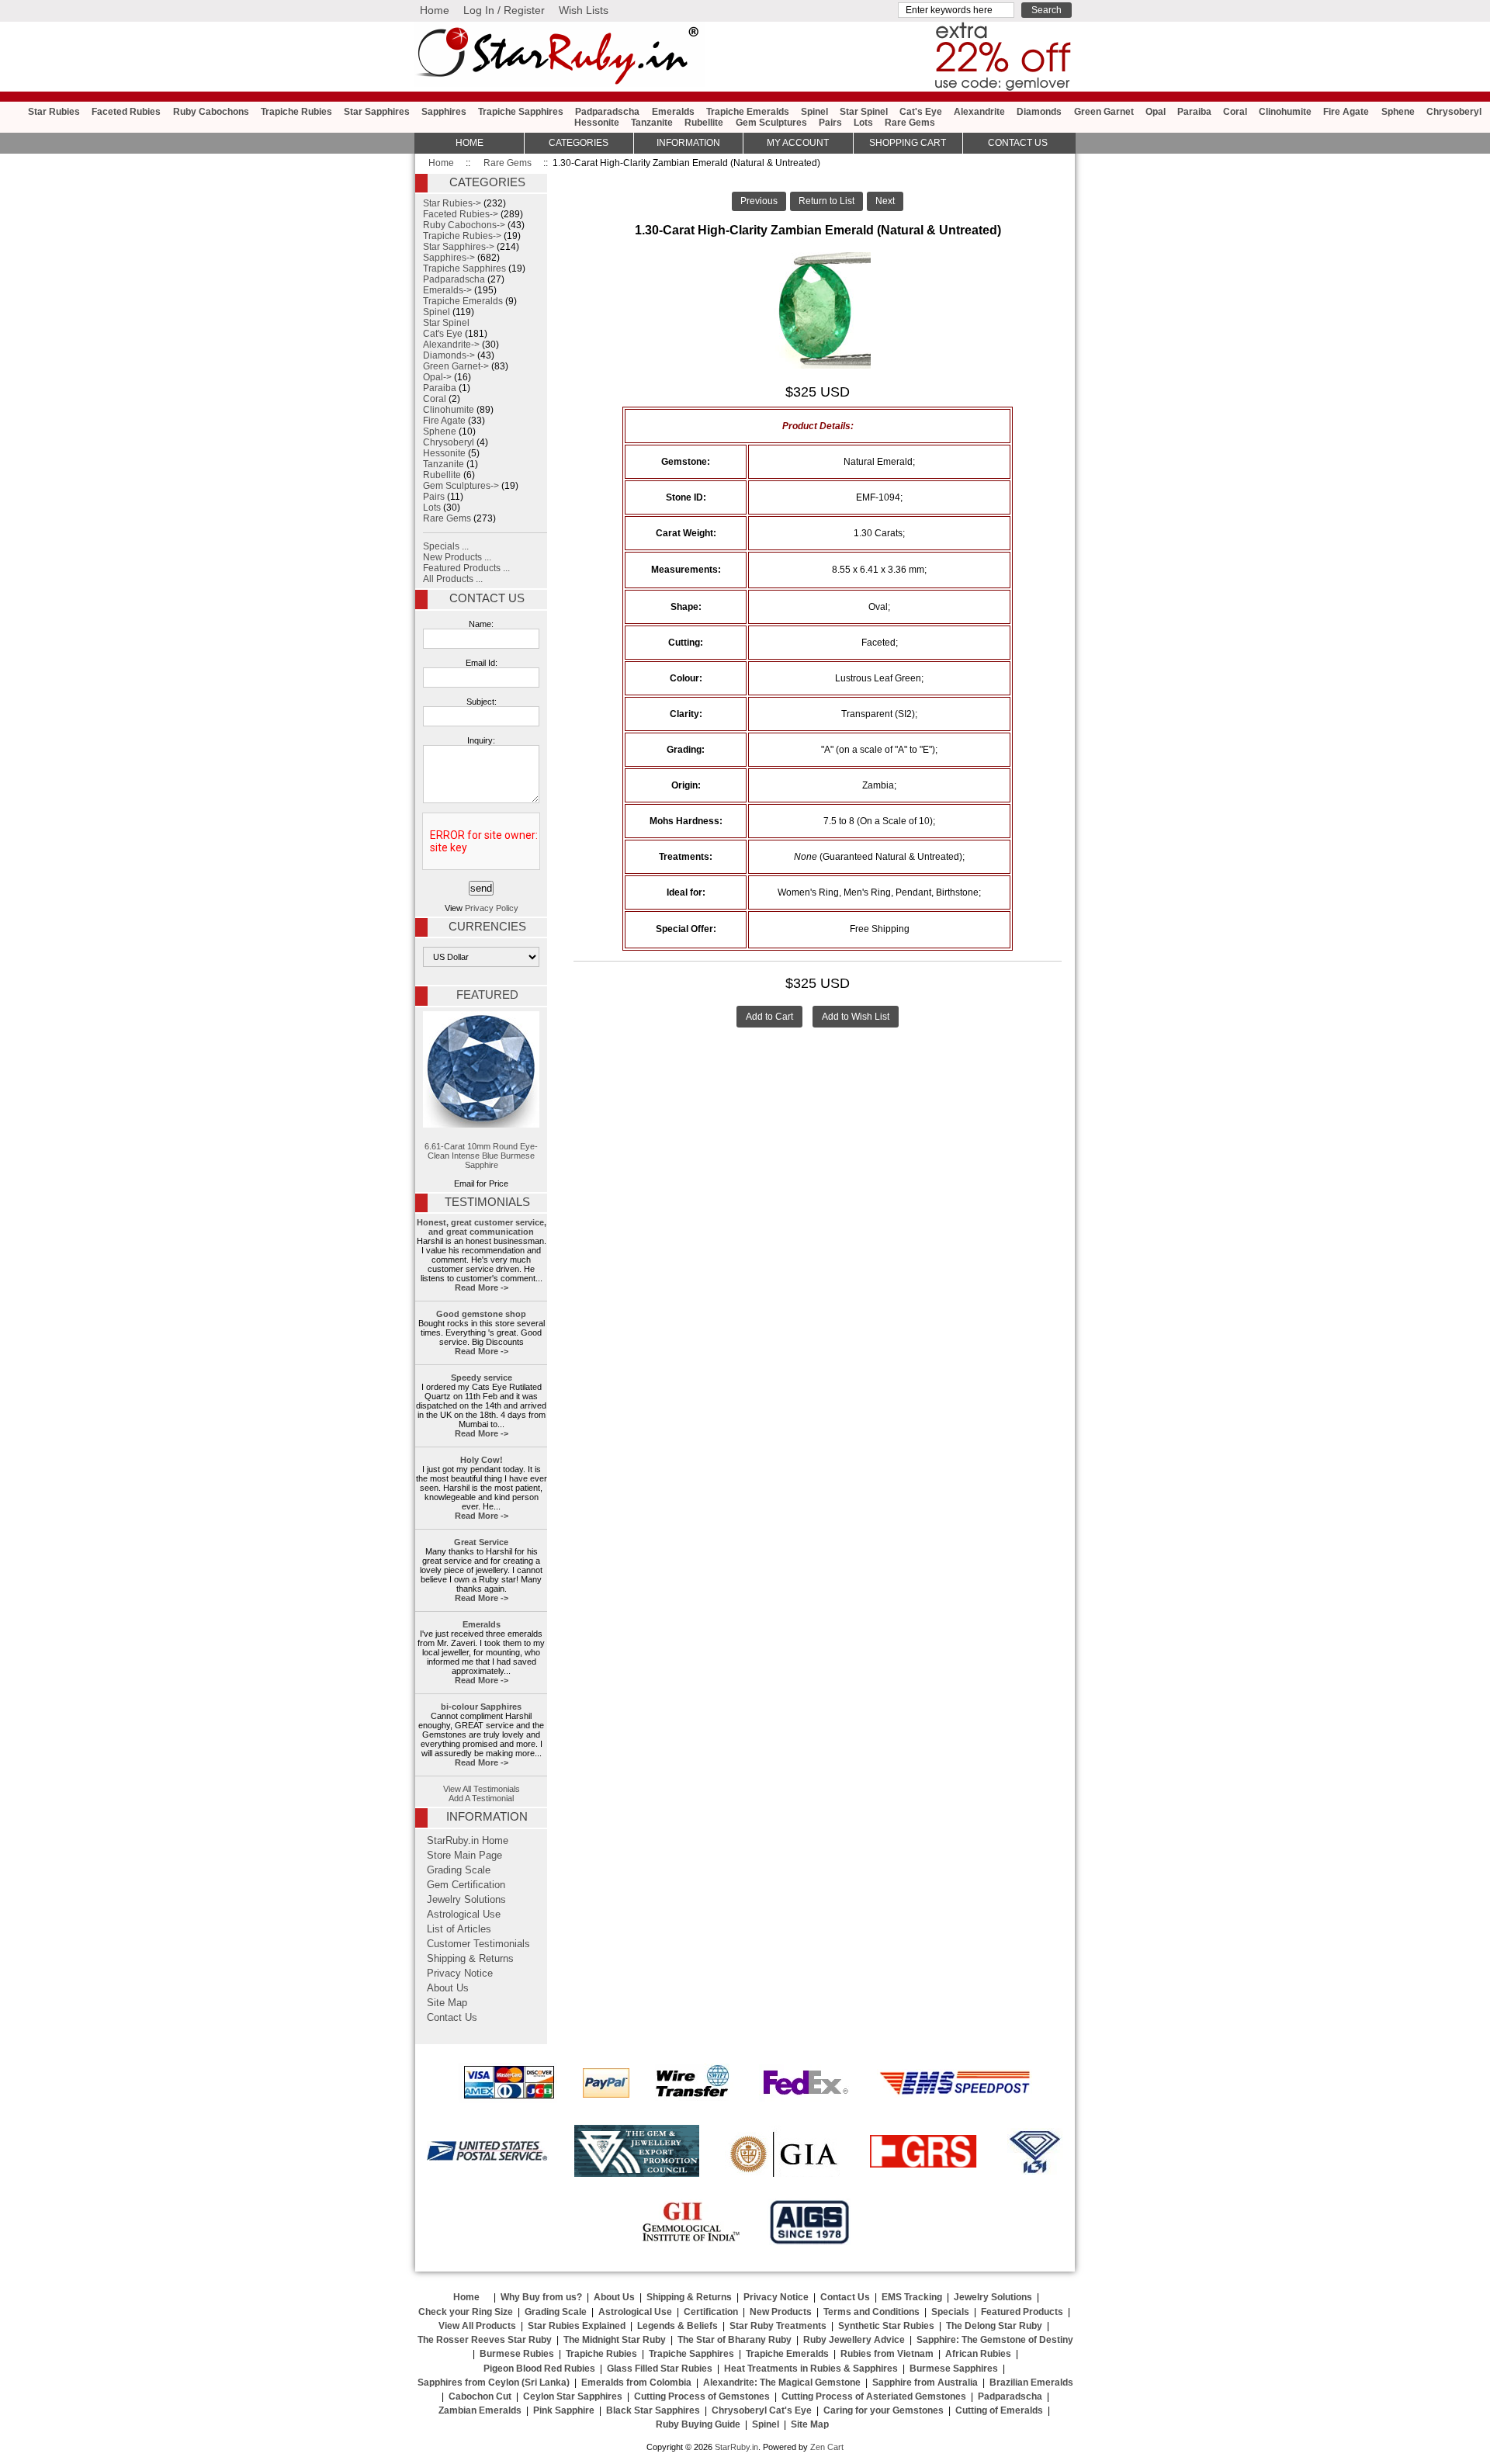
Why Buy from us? (541, 2297)
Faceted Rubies (126, 112)
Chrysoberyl (1454, 112)
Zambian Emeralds (480, 2410)
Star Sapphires (377, 112)
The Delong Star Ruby (994, 2326)
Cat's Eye (921, 112)
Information (688, 143)
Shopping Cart (908, 143)
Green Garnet (1104, 112)
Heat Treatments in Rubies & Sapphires (811, 2369)
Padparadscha (607, 112)
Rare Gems (508, 163)
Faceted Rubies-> (461, 214)
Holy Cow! (482, 1460)
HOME (470, 143)
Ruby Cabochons (211, 112)
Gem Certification (466, 1885)
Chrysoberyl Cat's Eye (762, 2410)
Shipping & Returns (470, 1959)
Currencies (487, 927)
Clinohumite (1285, 112)
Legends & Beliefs (677, 2326)
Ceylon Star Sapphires (573, 2396)
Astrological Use (464, 1915)
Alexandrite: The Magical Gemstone (782, 2383)
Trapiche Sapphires (521, 112)
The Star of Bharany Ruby (735, 2340)
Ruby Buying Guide (698, 2424)
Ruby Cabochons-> (464, 225)
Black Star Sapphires (653, 2410)
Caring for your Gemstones (884, 2410)
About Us (448, 1988)
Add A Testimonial (481, 1798)
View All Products (477, 2326)
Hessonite (597, 123)
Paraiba (1194, 112)
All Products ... (453, 579)
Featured (487, 995)
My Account (798, 143)
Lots (863, 123)
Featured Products (1022, 2312)
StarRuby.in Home (468, 1841)
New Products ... (457, 557)
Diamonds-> (449, 355)
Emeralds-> (447, 290)
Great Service (481, 1542)
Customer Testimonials (478, 1944)
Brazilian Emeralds (1031, 2383)
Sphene (1398, 112)
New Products (781, 2312)
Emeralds (673, 112)
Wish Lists (584, 10)
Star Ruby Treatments (778, 2326)
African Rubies (978, 2354)
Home (435, 10)
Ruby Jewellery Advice (854, 2340)
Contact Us (487, 598)
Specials (950, 2312)
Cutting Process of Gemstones (702, 2396)
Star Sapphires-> (459, 247)
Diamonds (1039, 112)
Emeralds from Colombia (636, 2383)
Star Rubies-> (452, 203)
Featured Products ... (466, 568)
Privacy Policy (492, 908)
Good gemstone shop (481, 1314)
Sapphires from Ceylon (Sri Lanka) (494, 2383)
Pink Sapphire (564, 2410)
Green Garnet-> (456, 366)
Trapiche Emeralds (748, 112)
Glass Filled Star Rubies (660, 2369)
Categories (579, 143)
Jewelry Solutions (466, 1900)
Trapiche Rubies (296, 112)
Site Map (447, 2003)
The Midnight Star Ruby (615, 2340)
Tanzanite (652, 123)
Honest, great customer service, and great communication (482, 1227)
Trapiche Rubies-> (462, 236)
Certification (711, 2312)
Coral (1235, 112)
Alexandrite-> (451, 345)
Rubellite (704, 123)
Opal (1156, 112)
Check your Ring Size (466, 2312)
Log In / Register (504, 10)
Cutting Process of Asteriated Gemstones (874, 2396)
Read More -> (482, 1287)
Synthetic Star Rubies (886, 2326)
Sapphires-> (449, 258)
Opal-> (437, 377)
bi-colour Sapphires (481, 1707)
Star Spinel (864, 112)
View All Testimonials (482, 1789)
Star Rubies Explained (577, 2326)
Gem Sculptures (771, 123)
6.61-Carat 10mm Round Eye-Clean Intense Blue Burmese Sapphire (481, 1156)
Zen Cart (827, 2447)
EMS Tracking (912, 2297)
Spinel (814, 112)
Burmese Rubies (517, 2354)
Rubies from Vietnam (887, 2354)
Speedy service (482, 1378)
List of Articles (459, 1929)
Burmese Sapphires (954, 2369)
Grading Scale (459, 1870)
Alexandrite (979, 112)
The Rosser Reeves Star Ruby (485, 2340)
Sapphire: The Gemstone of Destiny (995, 2340)
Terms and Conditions (871, 2312)
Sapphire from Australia (925, 2383)
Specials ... (446, 546)
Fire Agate (1346, 112)
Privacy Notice (460, 1974)
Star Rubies (54, 112)
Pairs (830, 123)
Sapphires (444, 112)
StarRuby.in (736, 2447)
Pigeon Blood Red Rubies (539, 2369)
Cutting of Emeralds (999, 2410)
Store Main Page (464, 1856)
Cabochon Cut (480, 2396)
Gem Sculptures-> (461, 486)
